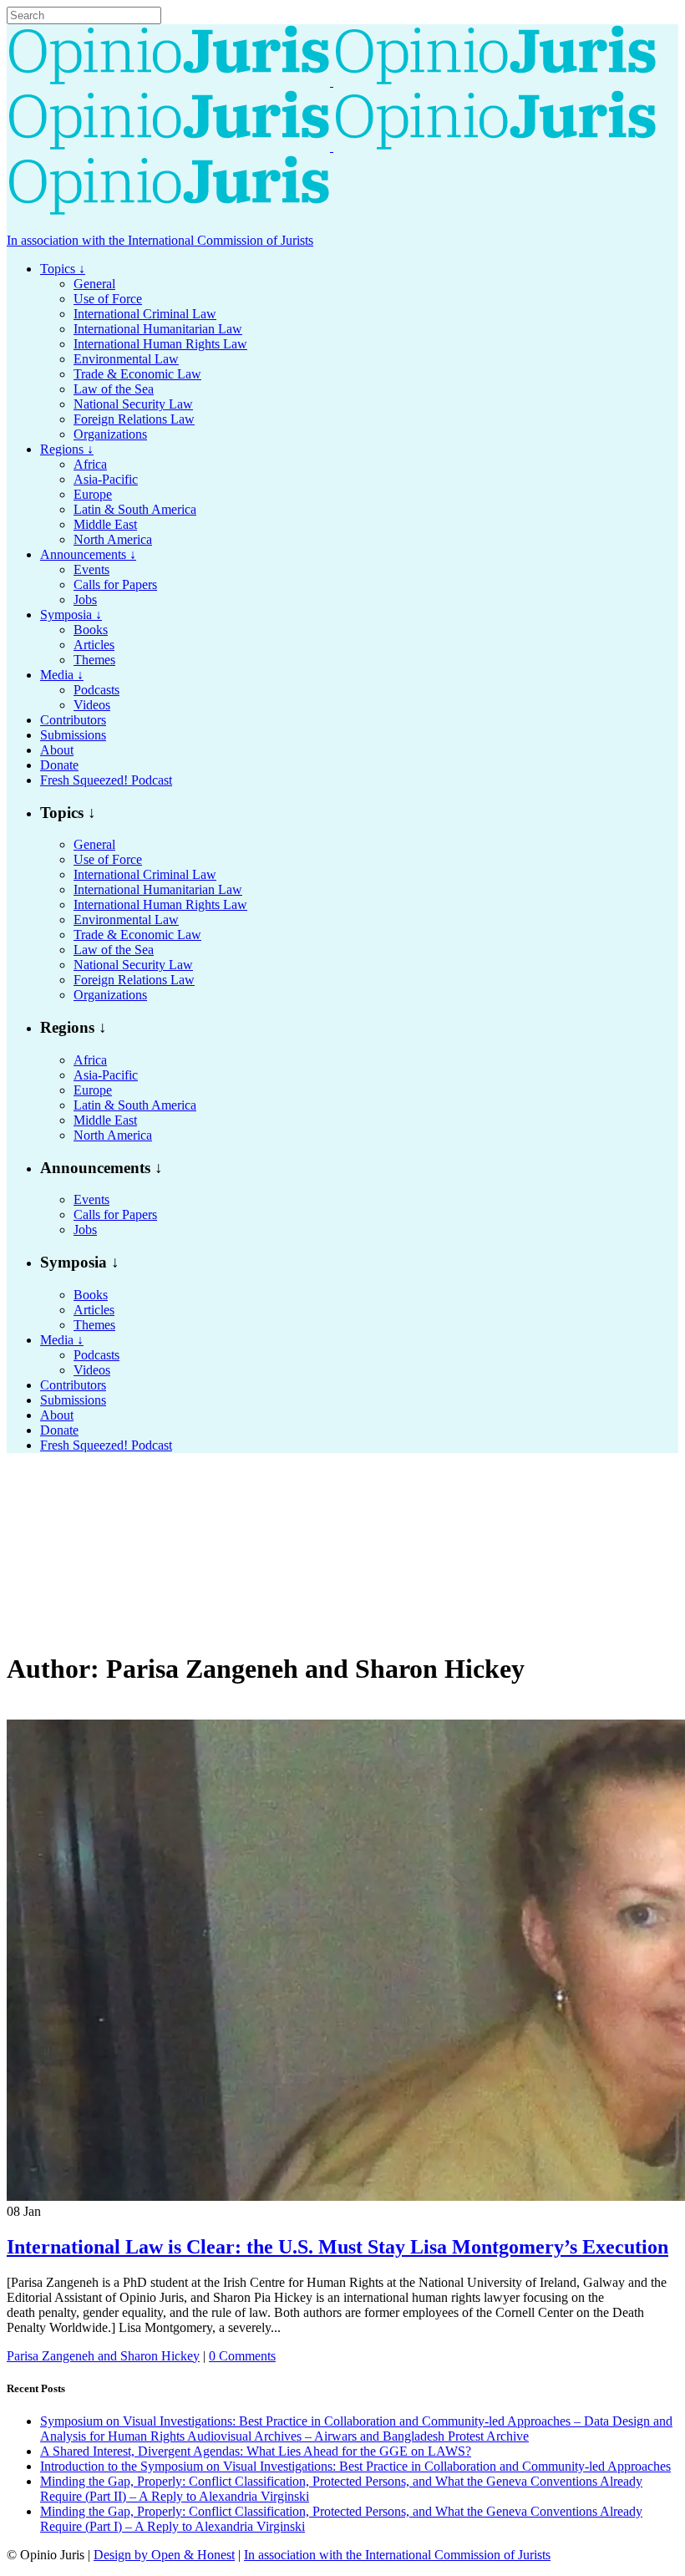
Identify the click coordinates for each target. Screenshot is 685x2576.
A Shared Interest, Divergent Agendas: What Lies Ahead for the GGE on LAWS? (256, 2451)
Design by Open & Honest (164, 2555)
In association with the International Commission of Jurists (160, 240)
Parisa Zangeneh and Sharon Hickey (103, 2356)
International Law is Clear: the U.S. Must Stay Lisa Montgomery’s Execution (337, 2247)
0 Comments (242, 2356)
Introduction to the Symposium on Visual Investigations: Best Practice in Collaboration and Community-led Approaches (355, 2466)
